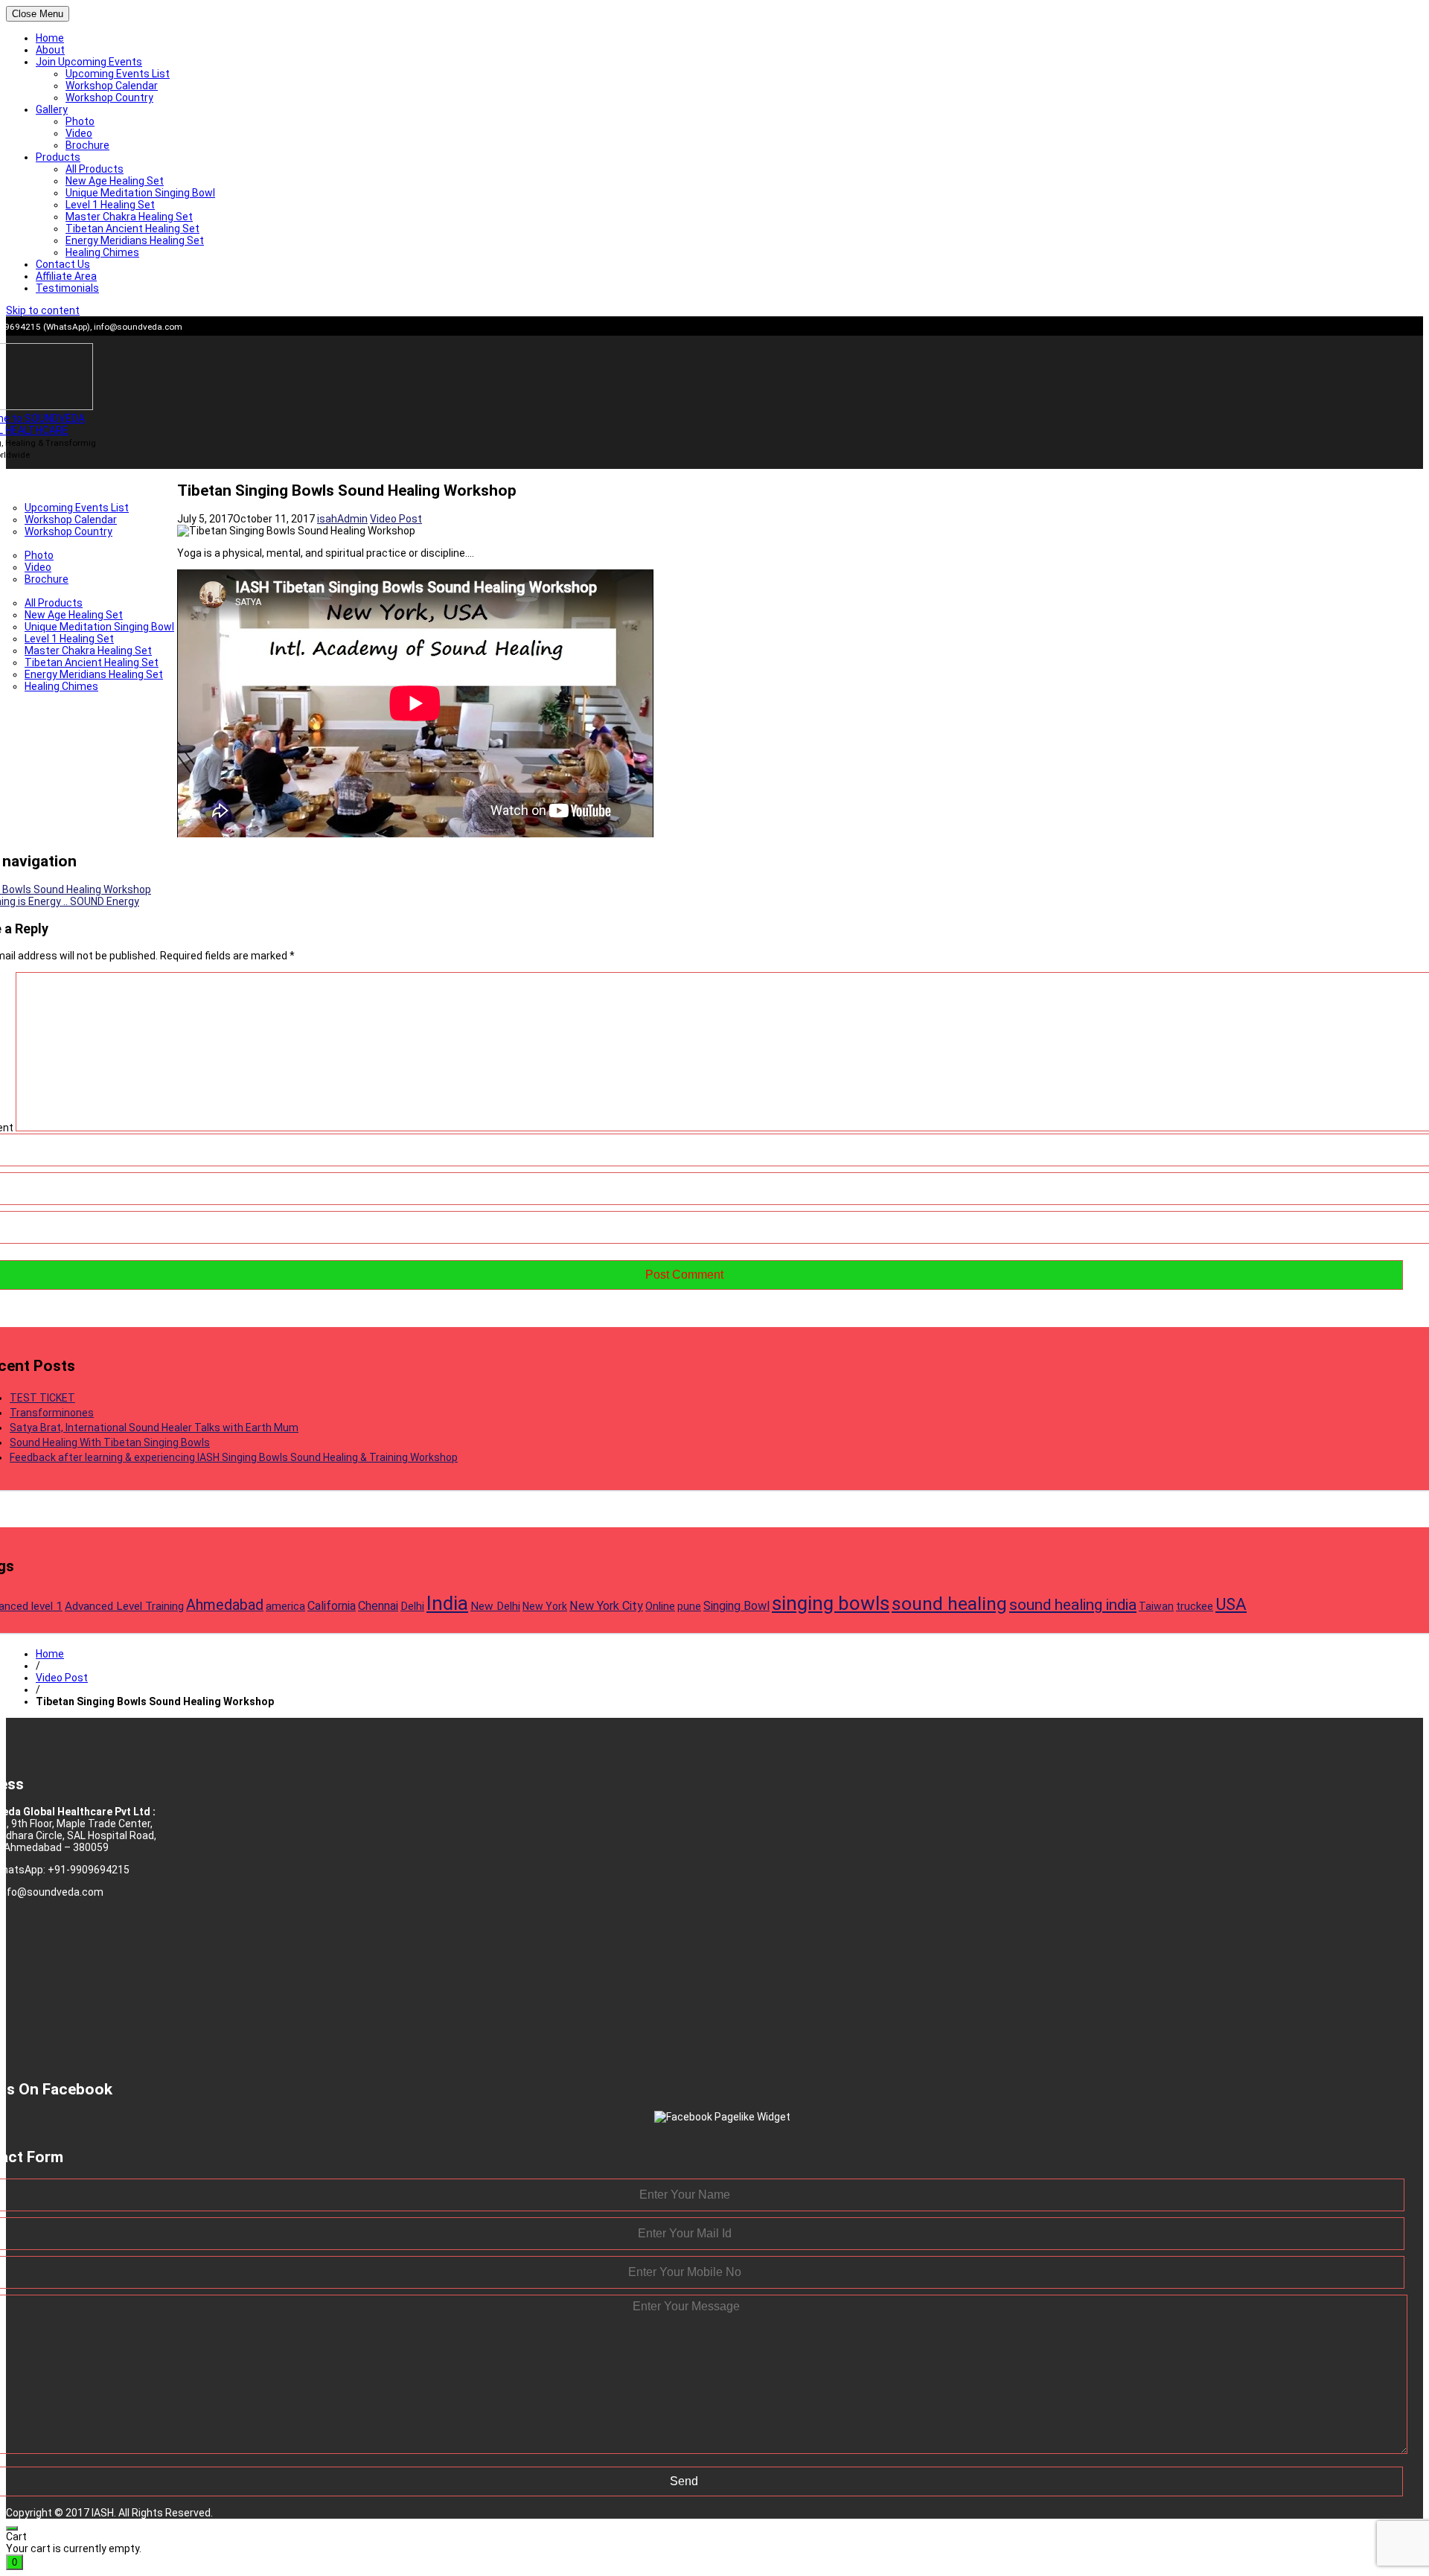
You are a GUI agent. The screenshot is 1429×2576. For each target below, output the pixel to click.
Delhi (412, 1606)
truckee (1195, 1606)
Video (79, 133)
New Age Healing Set (115, 181)
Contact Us (63, 264)
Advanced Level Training (124, 1606)
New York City (606, 1606)
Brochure (87, 145)
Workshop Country (109, 98)
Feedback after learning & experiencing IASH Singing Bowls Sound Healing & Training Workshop (234, 1457)
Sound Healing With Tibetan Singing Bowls (110, 1442)
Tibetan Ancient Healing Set (132, 228)
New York (545, 1606)
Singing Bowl (736, 1606)
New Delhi (495, 1606)
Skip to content (43, 310)
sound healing (949, 1604)
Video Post (396, 519)
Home (50, 38)
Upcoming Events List (118, 74)
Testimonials (67, 288)
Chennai (378, 1606)
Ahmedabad (225, 1605)
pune (689, 1606)
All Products (95, 169)
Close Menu (38, 14)
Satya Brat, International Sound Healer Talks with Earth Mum (154, 1428)
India (447, 1603)
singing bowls (831, 1603)
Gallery (52, 109)
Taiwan (1156, 1606)
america (285, 1606)
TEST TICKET (42, 1398)
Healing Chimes (102, 252)
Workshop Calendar (112, 86)
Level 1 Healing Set (110, 205)
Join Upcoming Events (89, 62)
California (332, 1606)
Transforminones (52, 1413)
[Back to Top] (12, 2528)
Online (660, 1606)
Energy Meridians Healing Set (135, 240)
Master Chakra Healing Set (129, 217)
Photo (80, 121)
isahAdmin (342, 519)
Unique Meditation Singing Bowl (140, 193)
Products (58, 157)
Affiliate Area (66, 276)
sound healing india (1073, 1605)
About (50, 50)
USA (1231, 1604)
